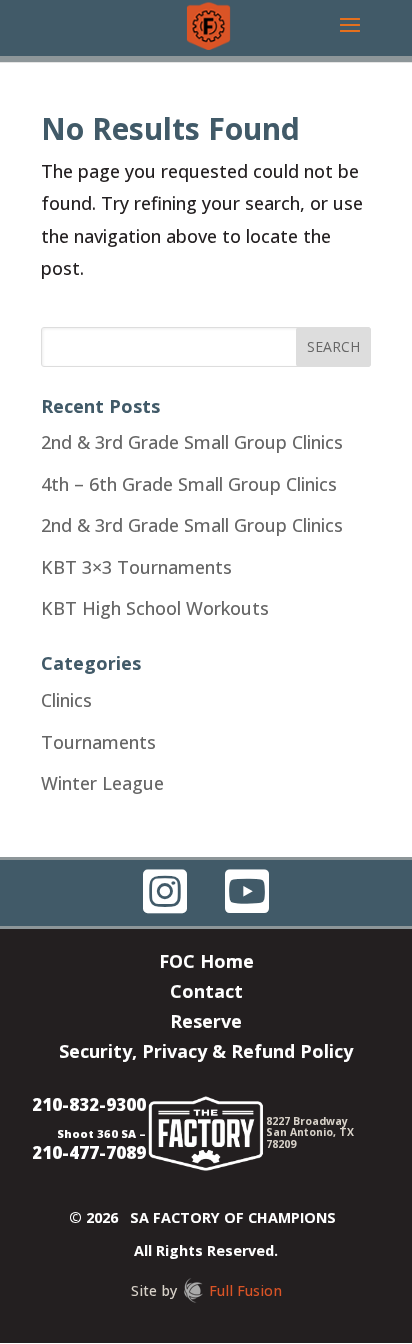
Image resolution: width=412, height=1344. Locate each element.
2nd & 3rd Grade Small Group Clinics (192, 442)
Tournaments (98, 742)
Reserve (206, 1023)
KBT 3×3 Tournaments (136, 567)
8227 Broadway (307, 1121)
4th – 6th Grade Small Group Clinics (189, 484)
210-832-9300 (89, 1104)
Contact (206, 993)
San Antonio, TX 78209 (310, 1137)
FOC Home (206, 963)
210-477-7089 (89, 1152)
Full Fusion (245, 1290)
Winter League (102, 783)
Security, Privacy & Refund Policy (206, 1053)
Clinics (66, 700)
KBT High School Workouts (155, 608)
